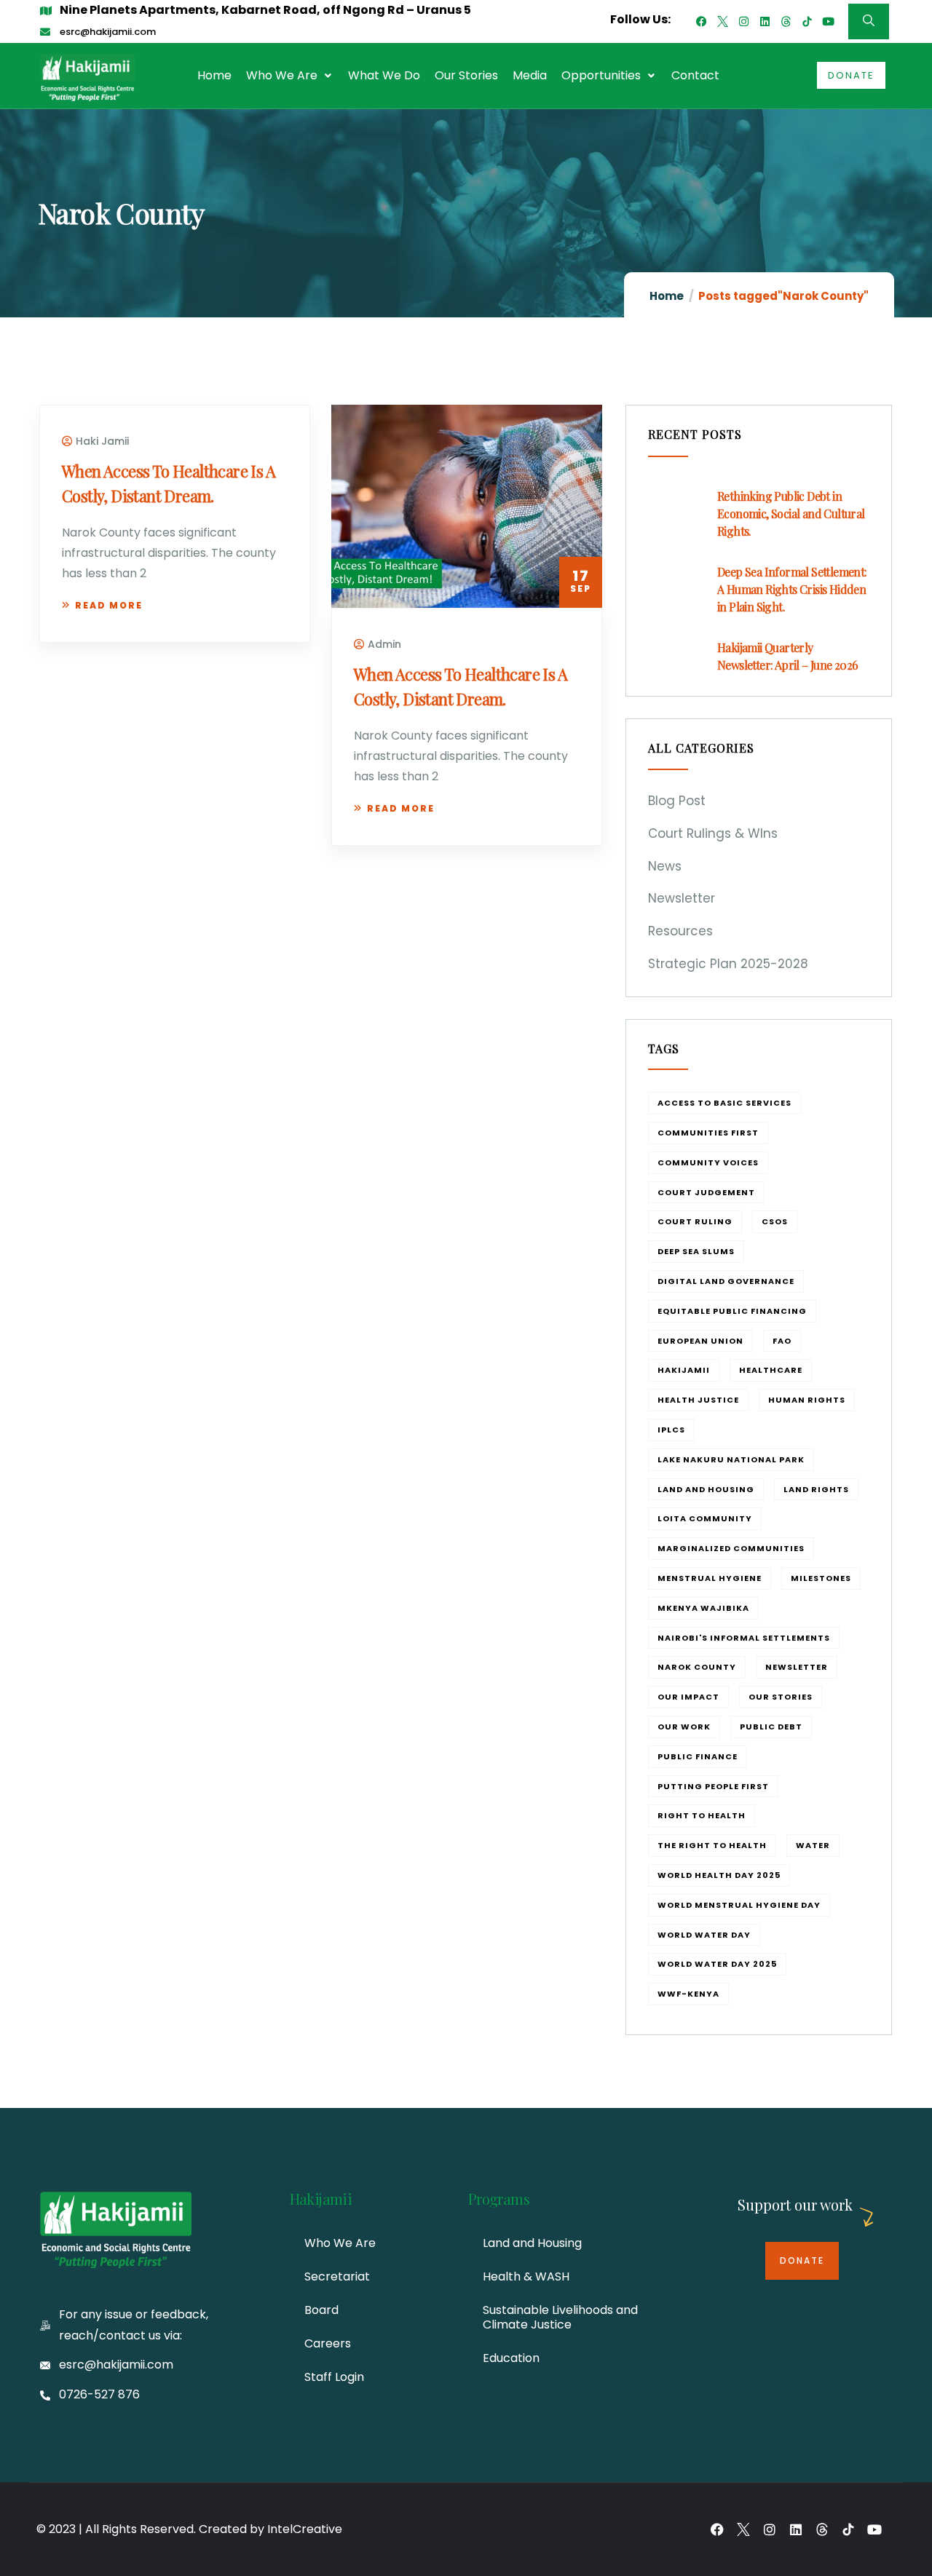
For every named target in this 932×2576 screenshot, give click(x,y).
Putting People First (713, 1786)
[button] (290, 76)
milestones (821, 1578)
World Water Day (704, 1935)
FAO (782, 1341)
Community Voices (708, 1162)
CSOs (775, 1221)
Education (511, 2358)
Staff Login (334, 2377)
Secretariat (337, 2276)
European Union (700, 1341)
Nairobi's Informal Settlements (744, 1638)
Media (530, 75)
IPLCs (671, 1430)
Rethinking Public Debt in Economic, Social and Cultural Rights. (791, 514)
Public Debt (771, 1727)
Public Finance (698, 1756)
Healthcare (771, 1370)
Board (321, 2310)
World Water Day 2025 (717, 1964)
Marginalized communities (731, 1548)
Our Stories (466, 75)
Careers (328, 2343)
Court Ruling (695, 1221)
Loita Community (705, 1518)
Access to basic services (724, 1103)
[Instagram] (744, 21)
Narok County (697, 1667)
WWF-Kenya (688, 1994)
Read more (109, 605)
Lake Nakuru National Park (731, 1459)
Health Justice (698, 1400)
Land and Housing (706, 1489)
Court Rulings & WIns (713, 833)
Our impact (688, 1697)
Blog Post (677, 801)
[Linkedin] (765, 21)
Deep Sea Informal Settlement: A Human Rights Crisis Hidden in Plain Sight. (792, 589)
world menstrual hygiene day (739, 1905)
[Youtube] (828, 21)
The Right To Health (712, 1845)
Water (813, 1845)
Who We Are (282, 75)
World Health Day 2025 (719, 1875)
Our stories (781, 1697)
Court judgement (706, 1192)
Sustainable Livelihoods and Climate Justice (560, 2317)
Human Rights (807, 1400)
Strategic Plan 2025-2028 (728, 964)
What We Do (384, 75)
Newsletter (682, 898)
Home (214, 75)
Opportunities (601, 75)
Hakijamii (684, 1370)
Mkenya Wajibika (703, 1608)
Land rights (816, 1489)
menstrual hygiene (710, 1578)
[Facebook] (702, 21)
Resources (680, 931)
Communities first (708, 1133)
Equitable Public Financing (732, 1311)
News (665, 866)
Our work (684, 1727)
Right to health (702, 1815)
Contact (695, 75)
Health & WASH (526, 2276)
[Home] (87, 78)
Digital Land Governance (726, 1281)
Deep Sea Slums (696, 1251)
